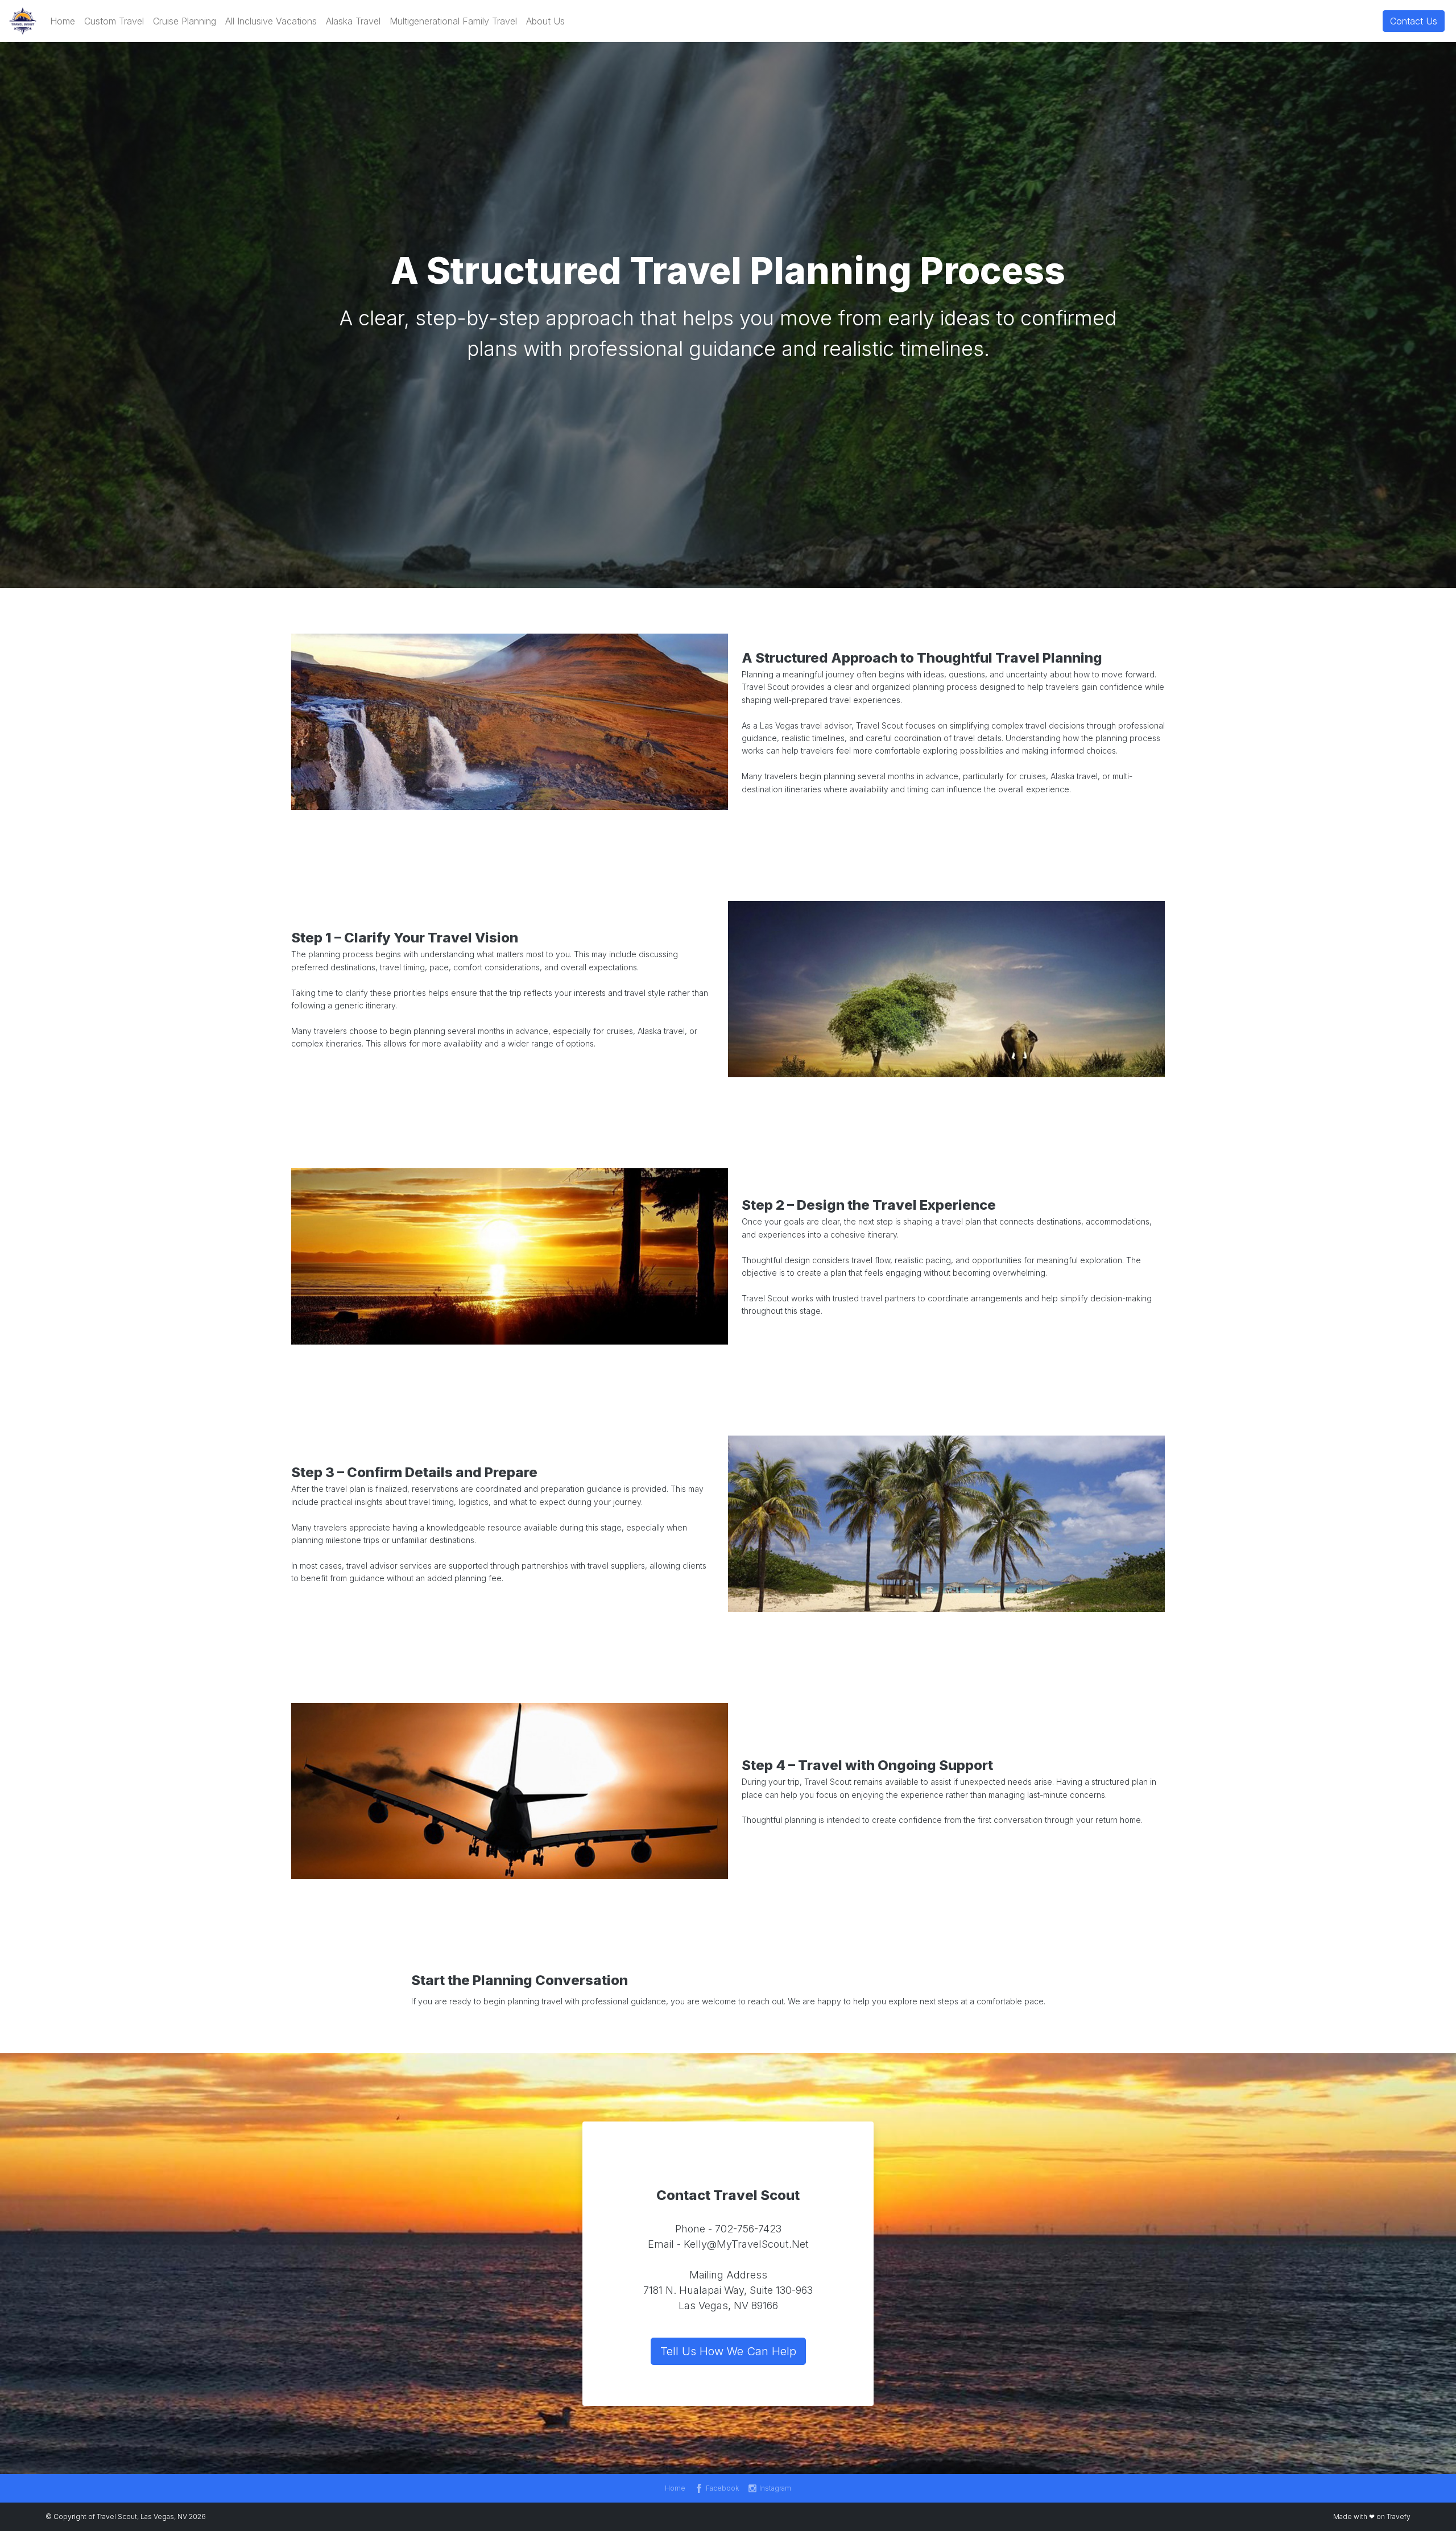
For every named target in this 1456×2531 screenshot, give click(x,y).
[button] (63, 21)
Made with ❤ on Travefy (1372, 2516)
